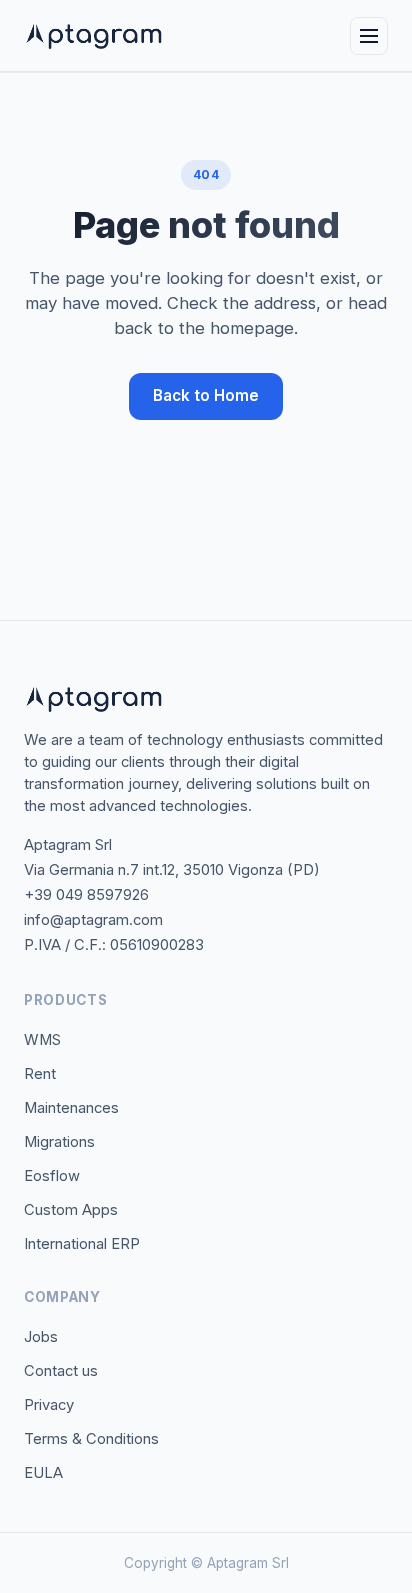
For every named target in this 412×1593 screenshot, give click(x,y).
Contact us (61, 1371)
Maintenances (71, 1108)
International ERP (82, 1244)
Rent (40, 1074)
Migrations (59, 1142)
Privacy (49, 1405)
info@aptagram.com (93, 920)
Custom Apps (71, 1210)
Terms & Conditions (91, 1439)
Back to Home (206, 395)
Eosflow (52, 1176)
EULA (43, 1473)
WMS (42, 1040)
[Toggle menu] (369, 36)
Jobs (41, 1337)
